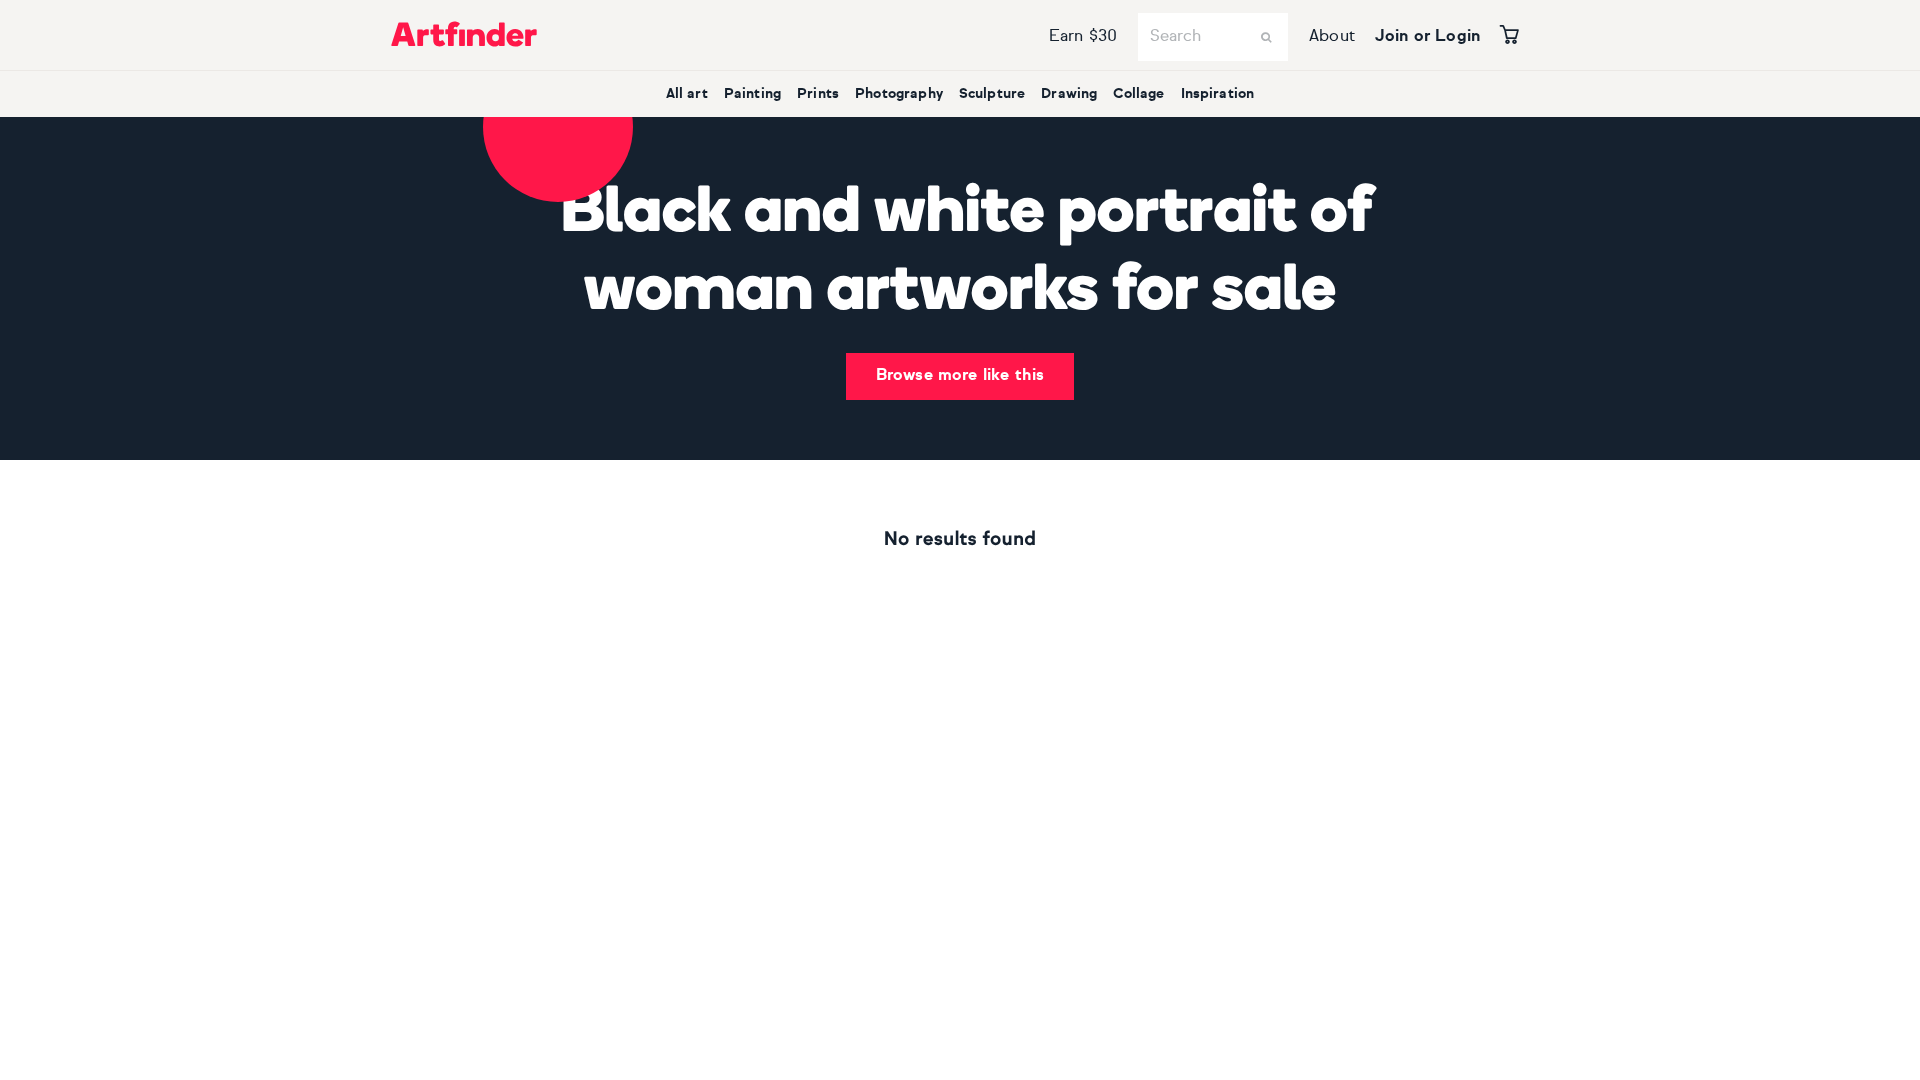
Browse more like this (960, 376)
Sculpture (992, 94)
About (1332, 37)
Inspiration (1218, 94)
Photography (899, 94)
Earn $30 (1083, 37)
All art (687, 94)
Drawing (1069, 94)
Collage (1138, 94)
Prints (818, 94)
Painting (752, 94)
